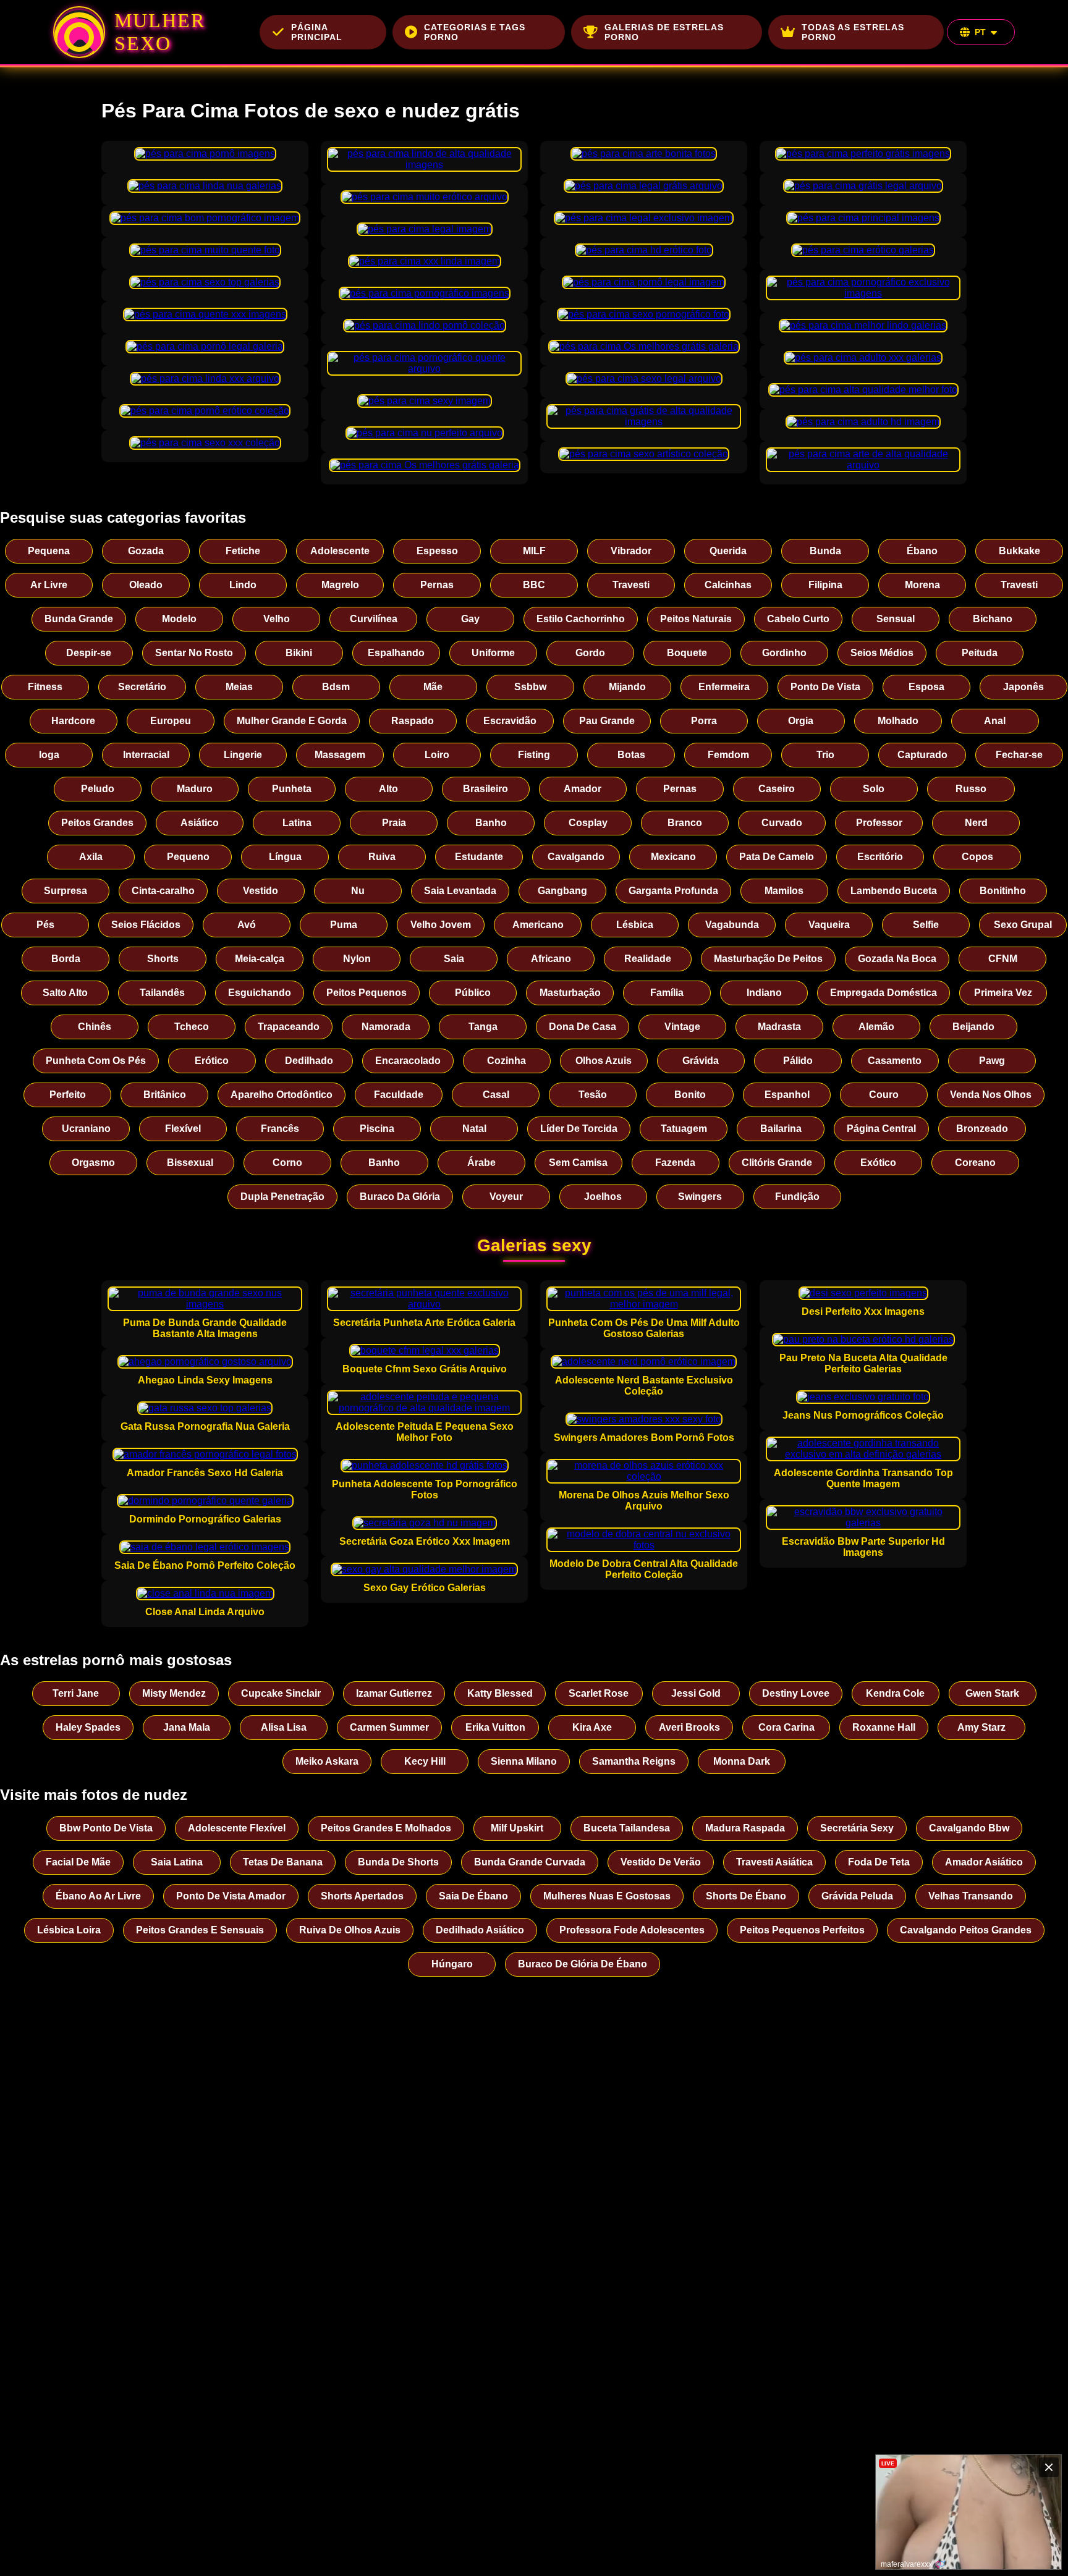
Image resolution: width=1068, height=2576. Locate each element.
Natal (474, 1129)
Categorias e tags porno (475, 32)
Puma (344, 925)
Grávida (701, 1061)
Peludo (98, 789)
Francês (280, 1129)
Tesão (593, 1095)
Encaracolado (408, 1061)
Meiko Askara (327, 1761)
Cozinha (506, 1061)
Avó (247, 925)
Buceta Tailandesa (627, 1828)
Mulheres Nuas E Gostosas (607, 1896)
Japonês (1023, 687)
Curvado (782, 823)
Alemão (876, 1027)
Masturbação (570, 993)
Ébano (922, 551)
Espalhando (396, 653)
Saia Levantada (460, 891)
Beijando (973, 1027)
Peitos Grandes (97, 823)
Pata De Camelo (777, 857)
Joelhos (603, 1197)
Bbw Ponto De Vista (106, 1828)
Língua (285, 857)
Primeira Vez (1003, 993)
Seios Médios (882, 653)
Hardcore (73, 721)
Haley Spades (88, 1727)
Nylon (357, 959)
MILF (534, 551)
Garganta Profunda (673, 891)
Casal (496, 1095)
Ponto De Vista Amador (231, 1896)
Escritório (880, 857)
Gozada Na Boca (897, 959)
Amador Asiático (984, 1862)
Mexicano (673, 857)
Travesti (631, 585)
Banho (491, 823)
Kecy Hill (425, 1761)
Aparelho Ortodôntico (282, 1095)
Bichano (993, 619)
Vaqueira (829, 925)
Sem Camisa (578, 1163)
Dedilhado (309, 1061)
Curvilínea (374, 619)
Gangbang (562, 891)
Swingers (700, 1197)
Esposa (926, 687)
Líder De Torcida (579, 1129)
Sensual (896, 619)
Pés (45, 925)
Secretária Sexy (857, 1828)
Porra (704, 721)
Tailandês (162, 993)
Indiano (764, 993)
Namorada (386, 1027)
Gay (470, 619)
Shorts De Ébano (746, 1896)
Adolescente (340, 551)
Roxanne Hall (884, 1727)
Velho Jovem (441, 925)
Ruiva (382, 857)
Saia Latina (177, 1862)
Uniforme (493, 653)
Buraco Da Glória (400, 1197)
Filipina (825, 585)
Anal (995, 721)
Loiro (437, 755)
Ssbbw (530, 687)
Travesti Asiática (774, 1862)
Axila (91, 857)
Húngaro (452, 1964)
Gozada (146, 551)
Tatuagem (684, 1129)
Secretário (142, 687)
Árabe (481, 1163)
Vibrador (631, 551)
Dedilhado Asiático (480, 1930)
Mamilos (784, 891)
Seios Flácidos (146, 925)
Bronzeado (982, 1129)
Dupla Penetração (282, 1197)
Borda (66, 959)
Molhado (898, 721)
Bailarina (781, 1129)
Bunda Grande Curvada (530, 1862)
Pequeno (188, 857)
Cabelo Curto (798, 619)
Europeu (171, 721)
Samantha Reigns (634, 1761)
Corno (287, 1163)
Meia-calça (260, 959)
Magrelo (340, 585)
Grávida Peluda (857, 1896)
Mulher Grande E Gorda (292, 721)
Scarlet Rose (599, 1693)
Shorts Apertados (362, 1896)
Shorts (163, 959)
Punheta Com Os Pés (96, 1061)
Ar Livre (49, 585)
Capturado (922, 755)
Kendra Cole (895, 1693)
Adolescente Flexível (237, 1828)
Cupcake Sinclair (281, 1693)
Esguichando (260, 993)
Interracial (146, 755)
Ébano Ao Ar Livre (98, 1896)
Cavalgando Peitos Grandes (966, 1930)
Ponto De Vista (825, 687)
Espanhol (787, 1095)
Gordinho (784, 653)
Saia (454, 959)
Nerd (976, 823)
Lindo (243, 585)
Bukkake (1019, 551)
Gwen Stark (992, 1693)
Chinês (95, 1027)
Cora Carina (786, 1727)
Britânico (165, 1095)
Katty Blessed (500, 1693)
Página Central (881, 1129)
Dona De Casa (583, 1027)
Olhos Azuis (604, 1061)
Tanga (483, 1027)
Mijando (627, 687)
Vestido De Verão (661, 1862)
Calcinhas (728, 585)
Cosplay (588, 823)
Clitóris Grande (777, 1163)
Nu (358, 891)
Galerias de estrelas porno (664, 32)
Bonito (690, 1095)
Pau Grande (607, 721)
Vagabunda (732, 925)
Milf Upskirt (517, 1828)
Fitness (45, 687)
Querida (728, 551)
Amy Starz (981, 1727)
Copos (977, 857)
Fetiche (243, 551)
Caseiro (777, 789)
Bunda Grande (79, 619)
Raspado (413, 721)
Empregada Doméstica (884, 993)
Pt (980, 32)
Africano (551, 959)
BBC (534, 585)
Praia (394, 823)
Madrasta (779, 1027)
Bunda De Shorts (398, 1862)
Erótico (212, 1061)
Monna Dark (742, 1761)
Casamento (895, 1061)
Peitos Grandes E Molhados (386, 1828)
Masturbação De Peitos (768, 959)
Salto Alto (65, 993)
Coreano (975, 1163)
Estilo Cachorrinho (581, 619)
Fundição (797, 1197)
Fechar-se (1019, 755)
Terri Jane (76, 1693)
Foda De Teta (879, 1862)
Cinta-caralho (163, 891)
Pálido (798, 1061)
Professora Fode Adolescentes (632, 1930)
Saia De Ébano (473, 1896)
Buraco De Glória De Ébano (583, 1964)
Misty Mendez (174, 1693)
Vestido (261, 891)
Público (473, 993)
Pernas (437, 585)
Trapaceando (289, 1027)
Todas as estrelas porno (853, 32)
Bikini (299, 653)
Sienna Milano (524, 1761)
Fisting (534, 755)
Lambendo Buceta (894, 891)
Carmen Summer (389, 1727)
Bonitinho (1003, 891)
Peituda (980, 653)
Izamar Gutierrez (394, 1693)
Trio (825, 755)
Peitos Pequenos (367, 993)
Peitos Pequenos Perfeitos (802, 1930)
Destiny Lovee (796, 1693)
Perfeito (68, 1095)
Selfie (926, 925)
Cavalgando (576, 857)
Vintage (682, 1027)
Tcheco (192, 1027)
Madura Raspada (745, 1828)
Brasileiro (485, 789)
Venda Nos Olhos (991, 1095)
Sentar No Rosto (194, 653)
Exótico (878, 1163)
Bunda (825, 551)
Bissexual (190, 1163)
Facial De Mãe (78, 1862)
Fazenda (675, 1163)
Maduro (195, 789)
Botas (631, 755)
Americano (538, 925)
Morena (922, 585)
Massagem (340, 755)
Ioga (49, 755)
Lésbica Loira (69, 1930)
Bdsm (336, 687)
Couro (884, 1095)
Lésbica (635, 925)
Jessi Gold (696, 1693)
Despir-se (89, 653)
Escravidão (510, 721)
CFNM (1003, 959)
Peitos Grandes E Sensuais (200, 1930)
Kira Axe (592, 1727)
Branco (685, 823)
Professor (879, 823)
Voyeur (506, 1197)
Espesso (437, 551)
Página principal (317, 32)
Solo (874, 789)
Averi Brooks (689, 1727)
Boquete (687, 653)
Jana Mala (187, 1727)
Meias (239, 687)
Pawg (992, 1061)
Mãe (433, 687)
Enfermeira (724, 687)
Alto (388, 789)
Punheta (292, 789)
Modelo (179, 619)
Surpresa (66, 891)
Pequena (49, 551)
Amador (583, 789)
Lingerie (243, 755)
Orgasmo (93, 1163)
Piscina (377, 1129)
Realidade (648, 959)
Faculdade (399, 1095)
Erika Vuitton (495, 1727)
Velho (277, 619)
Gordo (590, 653)
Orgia (801, 721)
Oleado (146, 585)
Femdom (728, 755)
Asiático (200, 823)
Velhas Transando (971, 1896)
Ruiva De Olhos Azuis (350, 1930)
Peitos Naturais (696, 619)
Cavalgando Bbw (969, 1828)
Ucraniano (86, 1129)
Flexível (183, 1129)
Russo (971, 789)
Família (667, 993)
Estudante (479, 857)
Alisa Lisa (284, 1727)
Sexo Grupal (1023, 925)
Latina (297, 823)
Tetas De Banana (283, 1862)
